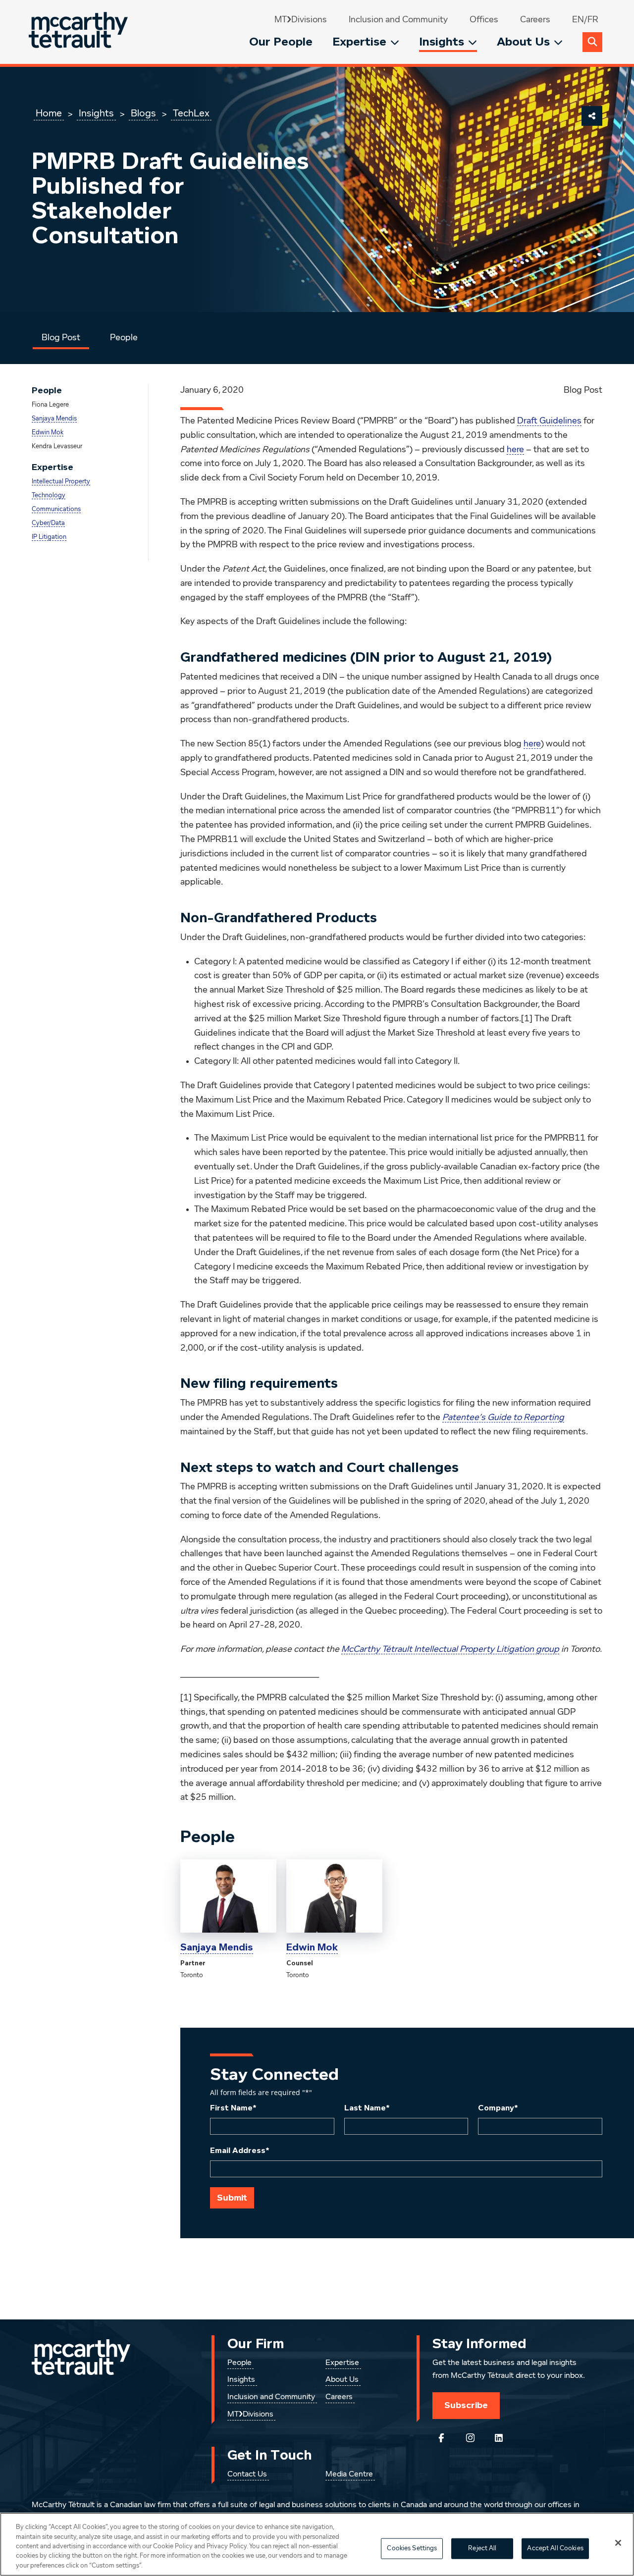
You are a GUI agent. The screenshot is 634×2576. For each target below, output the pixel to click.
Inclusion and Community (398, 20)
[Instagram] (470, 2438)
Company (498, 2108)
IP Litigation (49, 537)
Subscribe (466, 2405)
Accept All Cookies (555, 2549)
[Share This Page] (592, 116)
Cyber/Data (48, 523)
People (124, 338)
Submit (232, 2198)
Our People (281, 42)
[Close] (618, 2543)
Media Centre (349, 2474)
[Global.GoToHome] (79, 32)
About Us (523, 42)
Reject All (482, 2549)
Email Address (240, 2151)
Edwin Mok (48, 433)
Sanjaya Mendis (54, 419)
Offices (484, 20)
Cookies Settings (412, 2549)
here (515, 450)
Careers (535, 20)
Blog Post (61, 338)
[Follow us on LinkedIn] (499, 2438)
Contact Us (247, 2474)
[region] (317, 2544)
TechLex (191, 113)
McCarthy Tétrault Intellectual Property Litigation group (450, 1649)
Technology (49, 496)
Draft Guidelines (549, 421)
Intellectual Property (61, 482)
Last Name (367, 2108)
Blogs (143, 113)
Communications (56, 509)
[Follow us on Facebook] (441, 2438)
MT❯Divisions (301, 20)
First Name (233, 2108)
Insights (442, 42)
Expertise (359, 42)
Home (49, 113)
